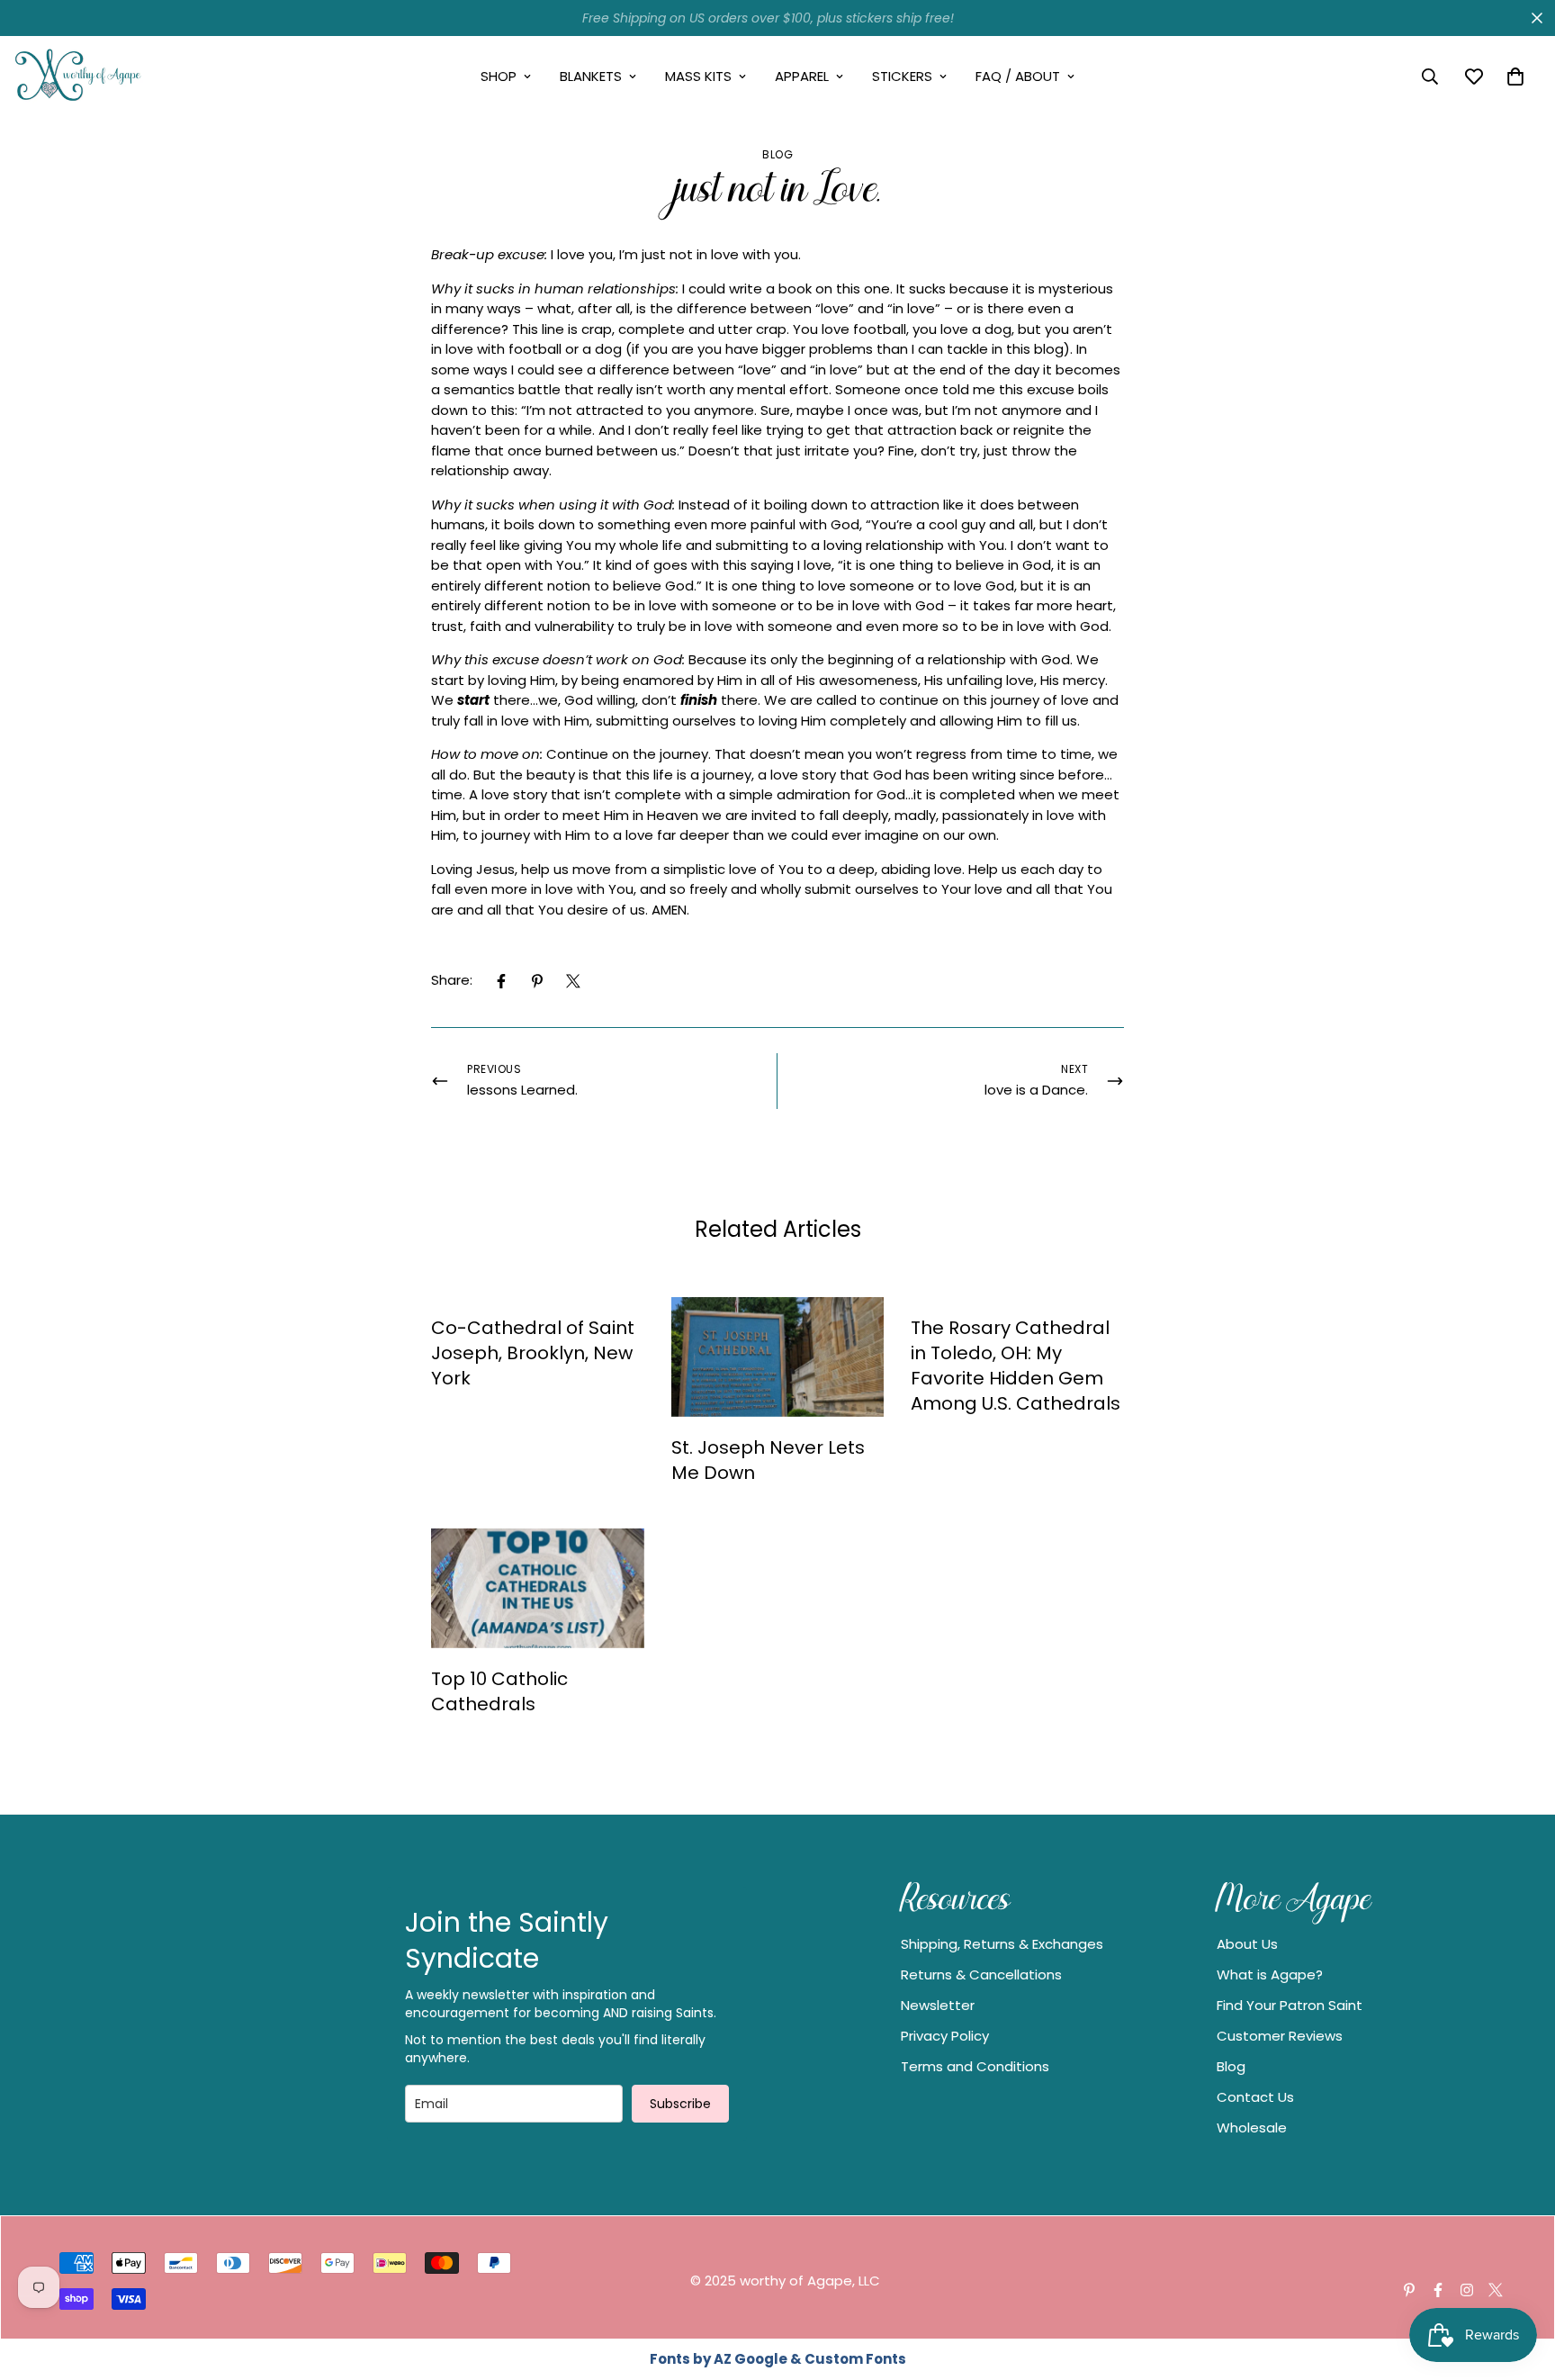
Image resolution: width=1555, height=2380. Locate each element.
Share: (452, 980)
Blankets (591, 76)
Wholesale (1252, 2128)
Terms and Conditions (975, 2066)
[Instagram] (1467, 2290)
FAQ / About (1018, 76)
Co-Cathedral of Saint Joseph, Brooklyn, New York (533, 1353)
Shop (499, 76)
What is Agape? (1270, 1974)
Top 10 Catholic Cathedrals (499, 1691)
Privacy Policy (945, 2036)
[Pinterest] (537, 981)
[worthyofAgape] (79, 77)
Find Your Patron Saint (1290, 2005)
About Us (1247, 1944)
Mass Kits (698, 76)
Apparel (802, 76)
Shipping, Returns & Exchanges (1002, 1944)
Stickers (902, 76)
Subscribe (680, 2104)
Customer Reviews (1280, 2036)
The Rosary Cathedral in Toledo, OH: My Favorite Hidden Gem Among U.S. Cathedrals (1016, 1366)
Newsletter (938, 2005)
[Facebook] (501, 981)
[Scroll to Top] (1520, 2282)
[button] (1515, 77)
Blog (777, 154)
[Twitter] (573, 981)
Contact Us (1255, 2097)
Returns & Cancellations (981, 1974)
